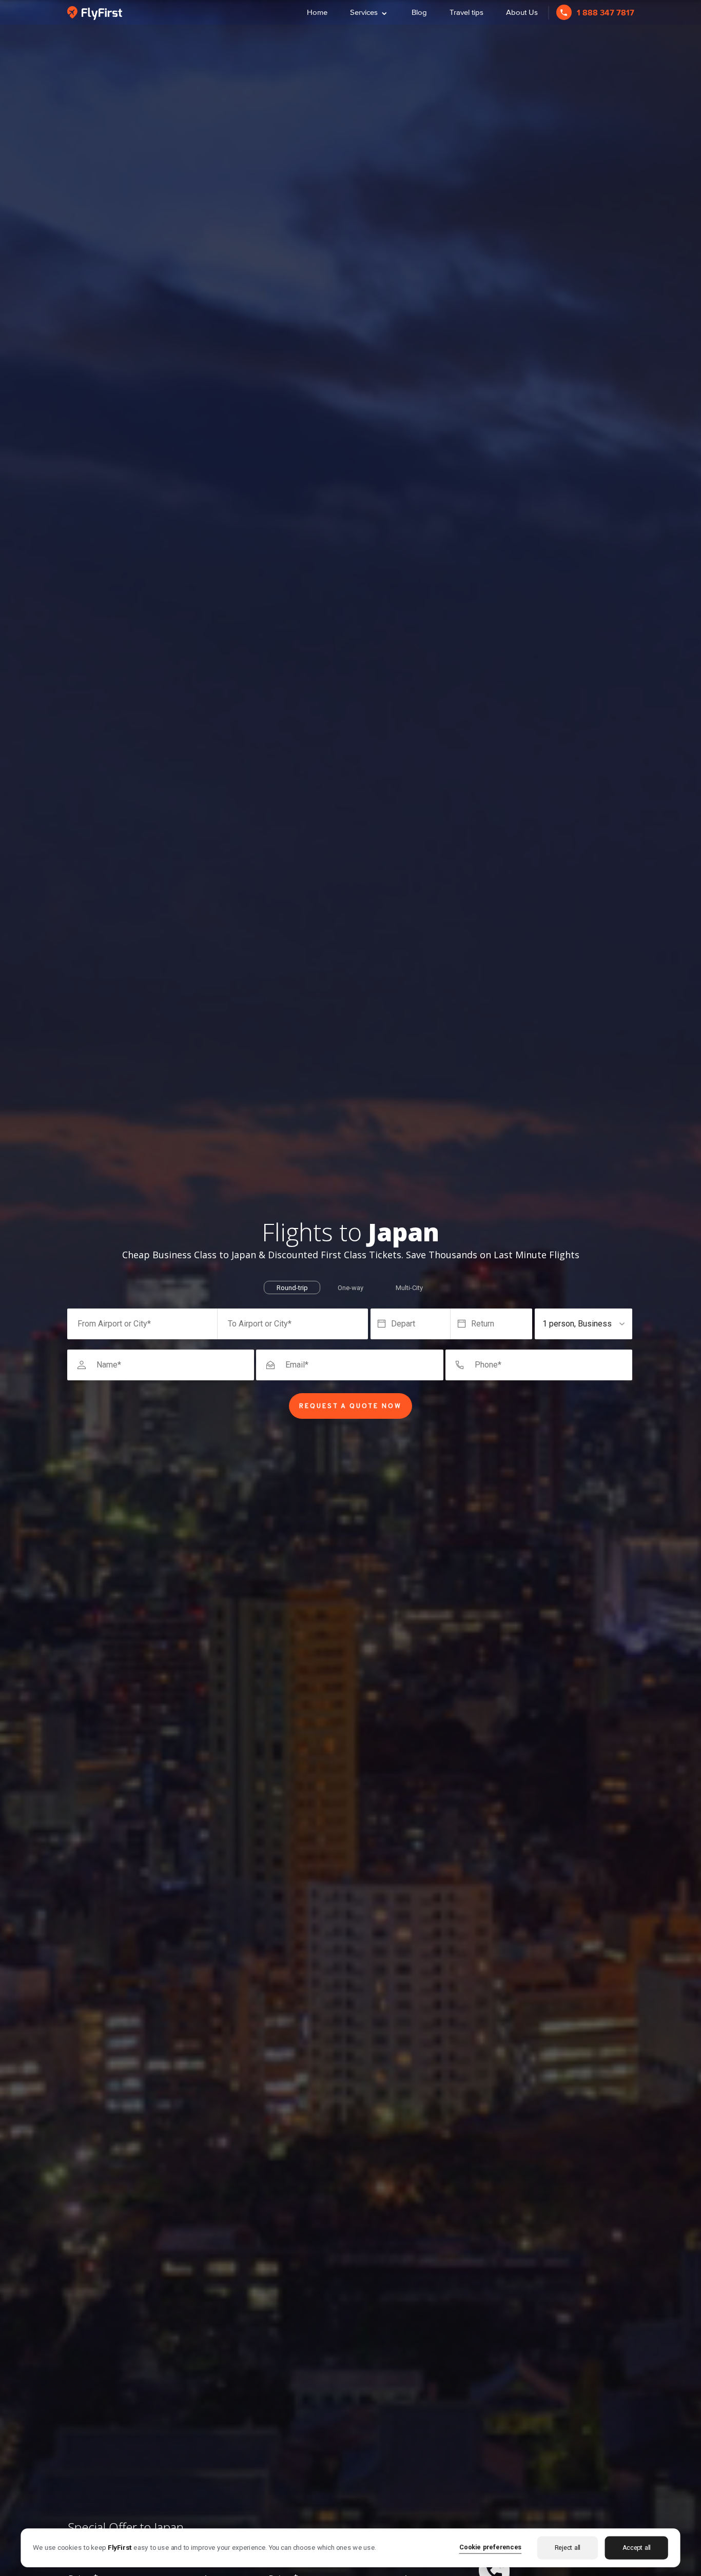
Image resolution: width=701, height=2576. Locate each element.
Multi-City (409, 1288)
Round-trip (292, 1288)
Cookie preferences (491, 2547)
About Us (522, 12)
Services (369, 11)
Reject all (568, 2548)
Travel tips (466, 12)
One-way (350, 1288)
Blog (419, 12)
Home (317, 12)
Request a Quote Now (350, 1406)
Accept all (637, 2548)
